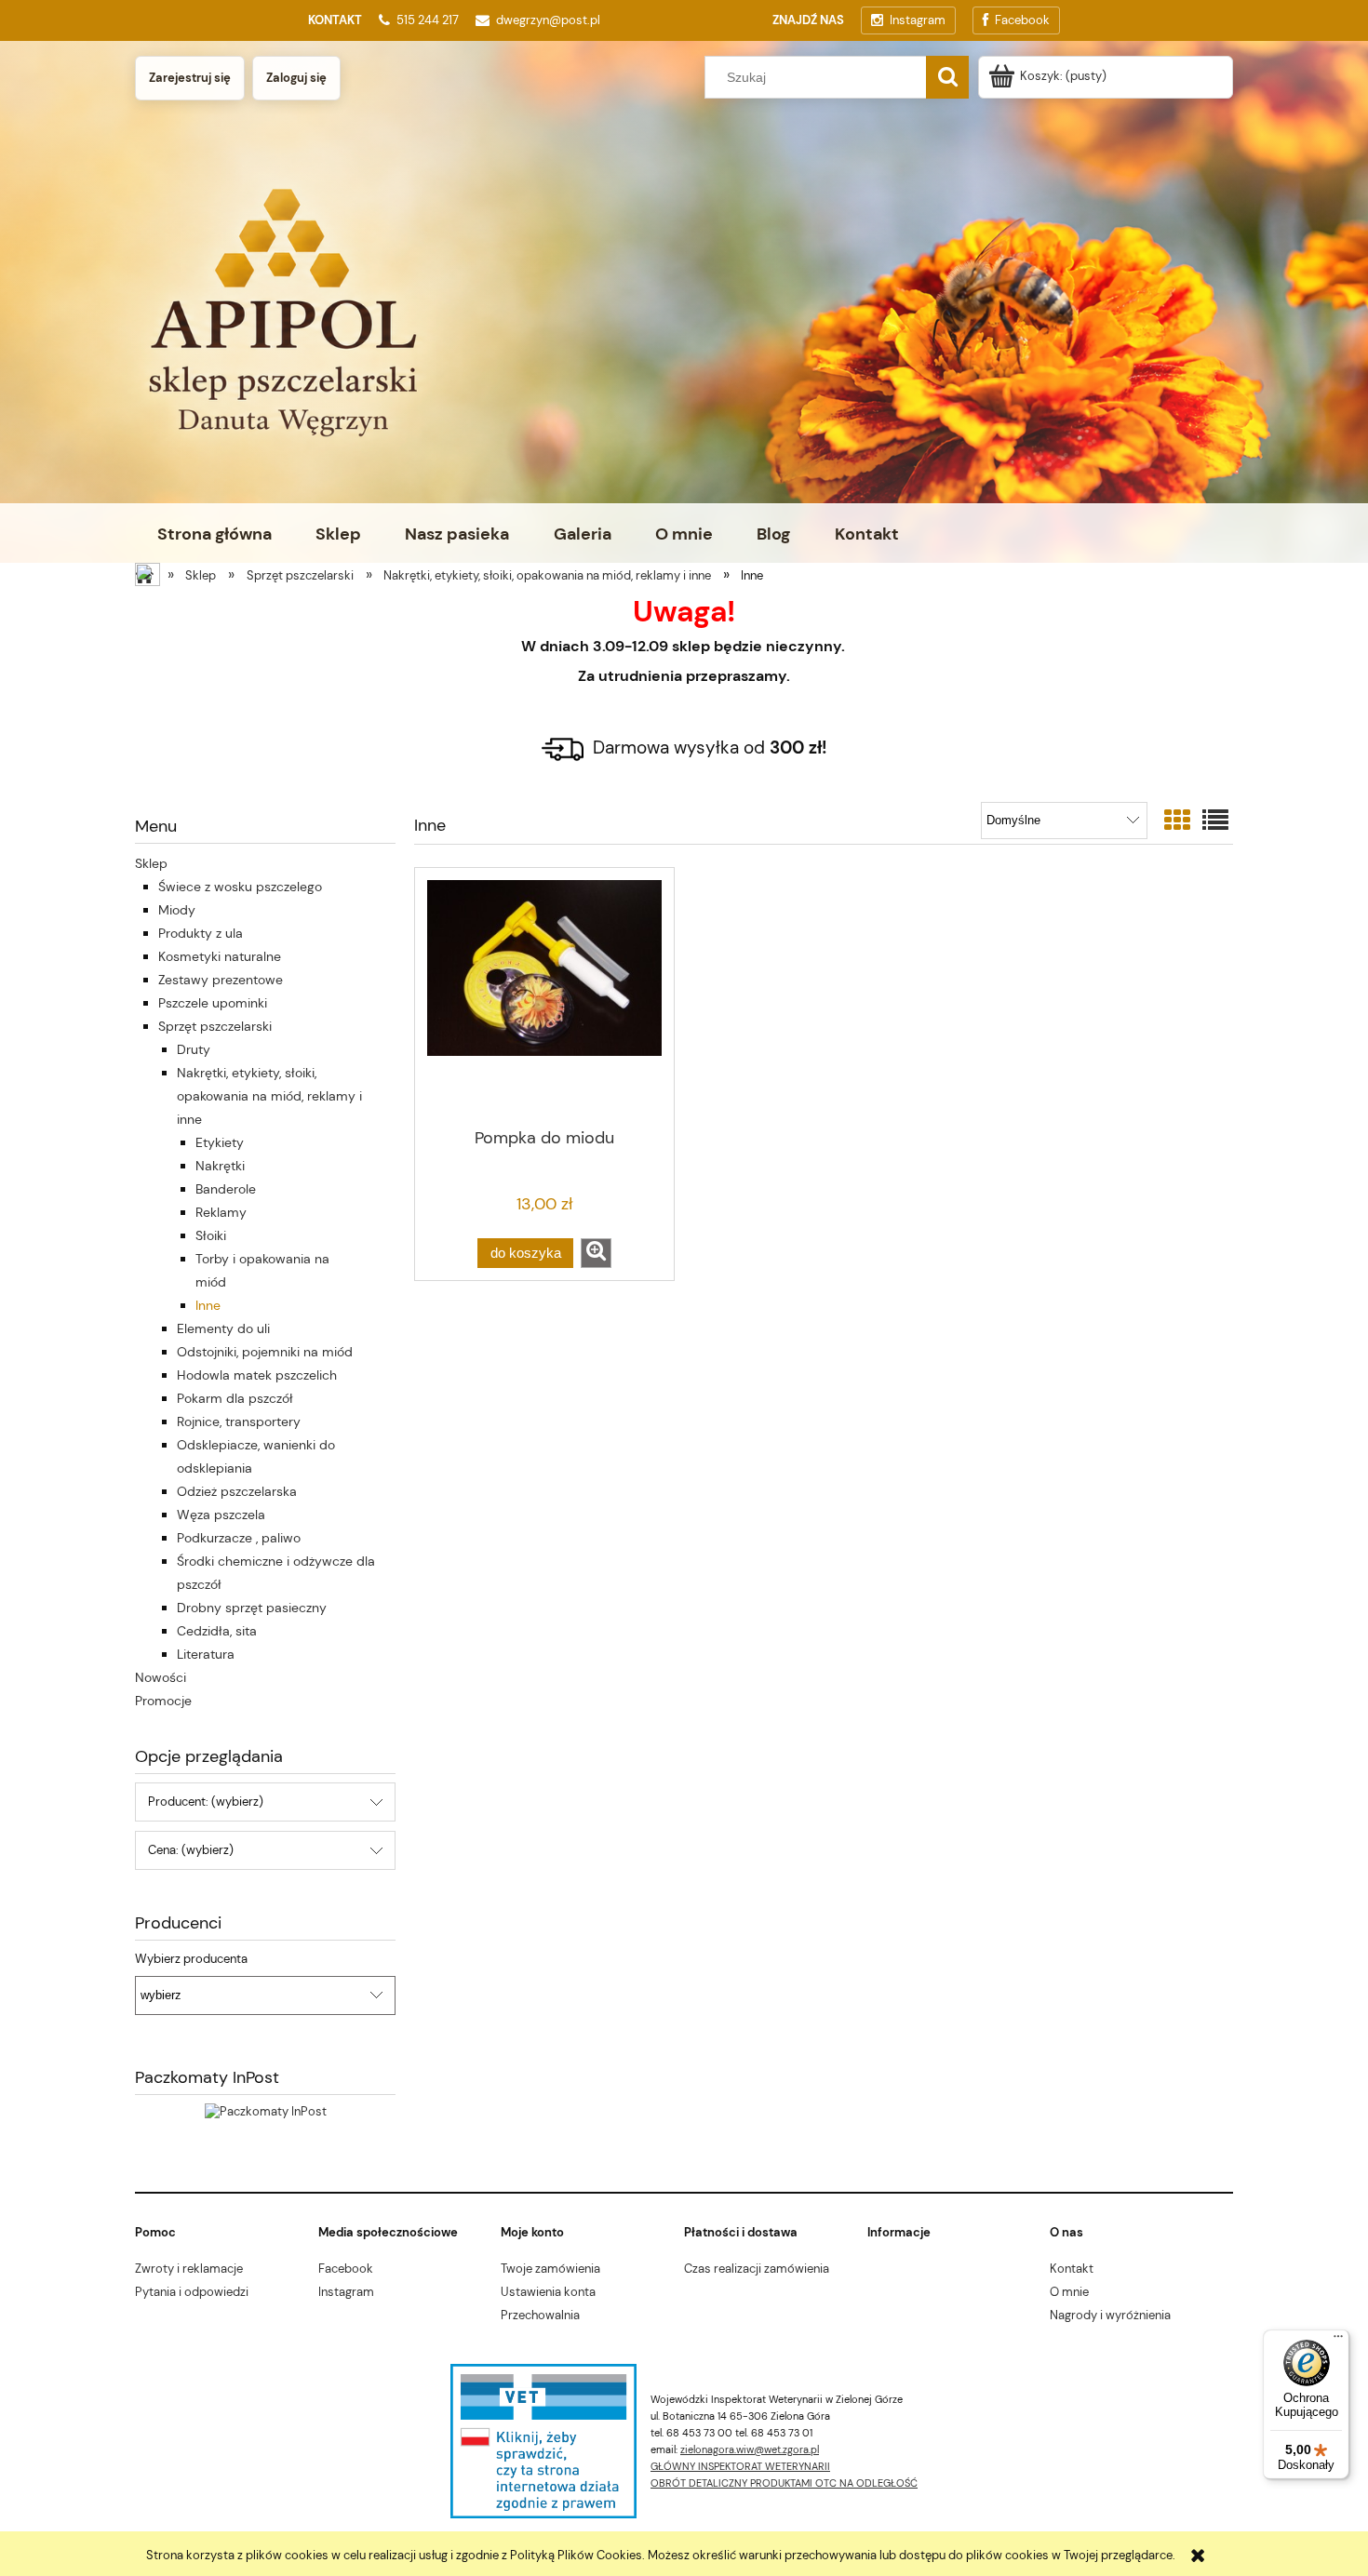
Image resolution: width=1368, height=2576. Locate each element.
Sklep (151, 863)
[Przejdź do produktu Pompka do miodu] (544, 996)
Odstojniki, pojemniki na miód (265, 1352)
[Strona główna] (149, 577)
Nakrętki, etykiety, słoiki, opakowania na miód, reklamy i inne (269, 1096)
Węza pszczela (221, 1515)
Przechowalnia (540, 2315)
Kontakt (1072, 2269)
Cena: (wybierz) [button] (191, 1850)
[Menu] (1338, 2341)
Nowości (161, 1677)
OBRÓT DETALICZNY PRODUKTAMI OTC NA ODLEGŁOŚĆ (784, 2483)
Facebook (346, 2269)
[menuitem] (214, 534)
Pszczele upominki (213, 1003)
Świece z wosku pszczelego (240, 887)
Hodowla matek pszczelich (257, 1375)
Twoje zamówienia (550, 2269)
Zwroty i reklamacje (189, 2269)
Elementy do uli (223, 1328)
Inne (208, 1305)
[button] (596, 1253)
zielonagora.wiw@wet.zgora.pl (750, 2449)
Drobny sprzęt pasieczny (252, 1608)
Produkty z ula (201, 933)
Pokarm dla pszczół (235, 1398)
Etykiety (220, 1142)
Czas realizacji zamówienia (757, 2269)
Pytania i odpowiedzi (192, 2292)
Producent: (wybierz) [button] (206, 1802)
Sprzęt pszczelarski (215, 1026)
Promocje (163, 1701)
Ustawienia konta (548, 2292)
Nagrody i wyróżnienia (1110, 2315)
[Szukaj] (947, 77)
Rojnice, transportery (239, 1421)
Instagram (346, 2292)
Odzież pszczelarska (237, 1491)
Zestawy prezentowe (221, 980)
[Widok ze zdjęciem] (1177, 821)
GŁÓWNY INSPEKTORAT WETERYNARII (740, 2466)
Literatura (206, 1654)
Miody (177, 910)
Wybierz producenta (191, 1959)
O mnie (1069, 2292)
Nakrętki (220, 1166)
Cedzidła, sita (217, 1631)
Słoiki (211, 1235)
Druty (194, 1049)
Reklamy (221, 1212)
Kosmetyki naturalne (220, 956)
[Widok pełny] (1215, 821)
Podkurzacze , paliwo (239, 1538)
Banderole (226, 1189)
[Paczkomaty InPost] (266, 2111)
